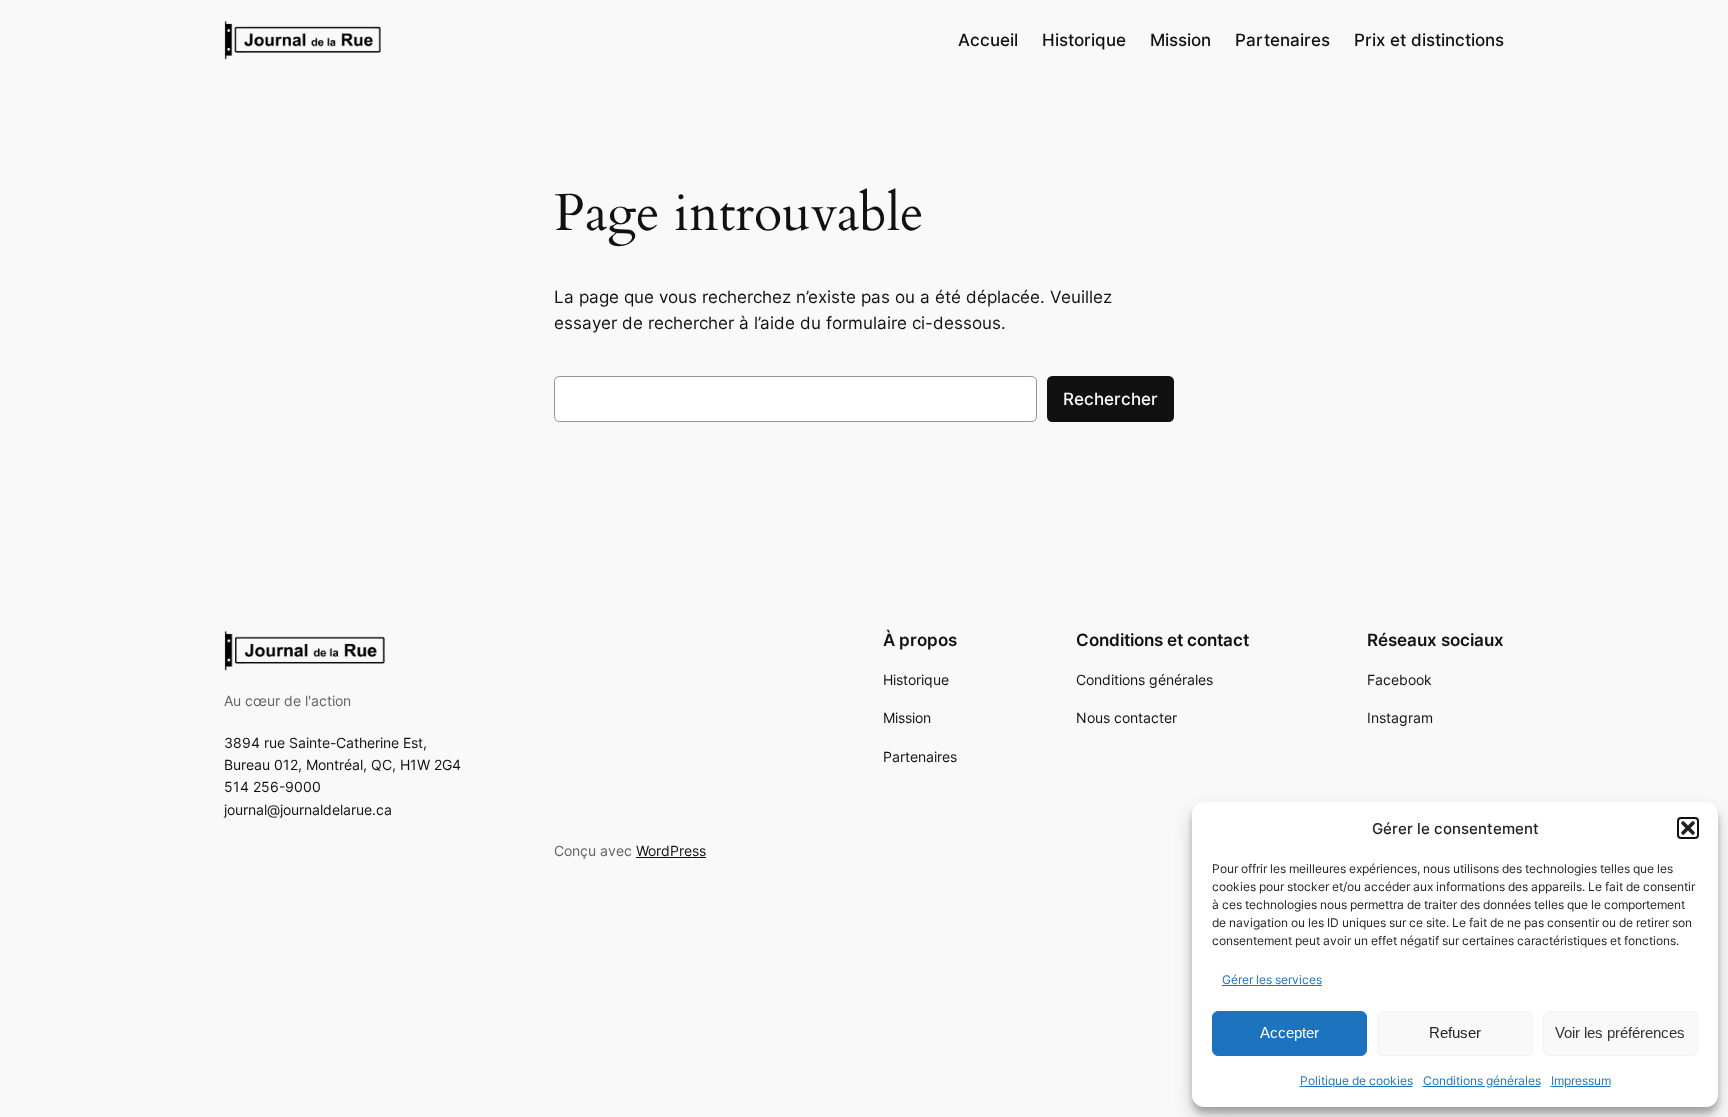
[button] (1688, 828)
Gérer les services (1272, 979)
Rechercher (1110, 399)
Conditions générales (1482, 1080)
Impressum (1581, 1080)
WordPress (671, 850)
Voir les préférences (1620, 1032)
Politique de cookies (1356, 1080)
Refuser (1455, 1032)
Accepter (1289, 1032)
